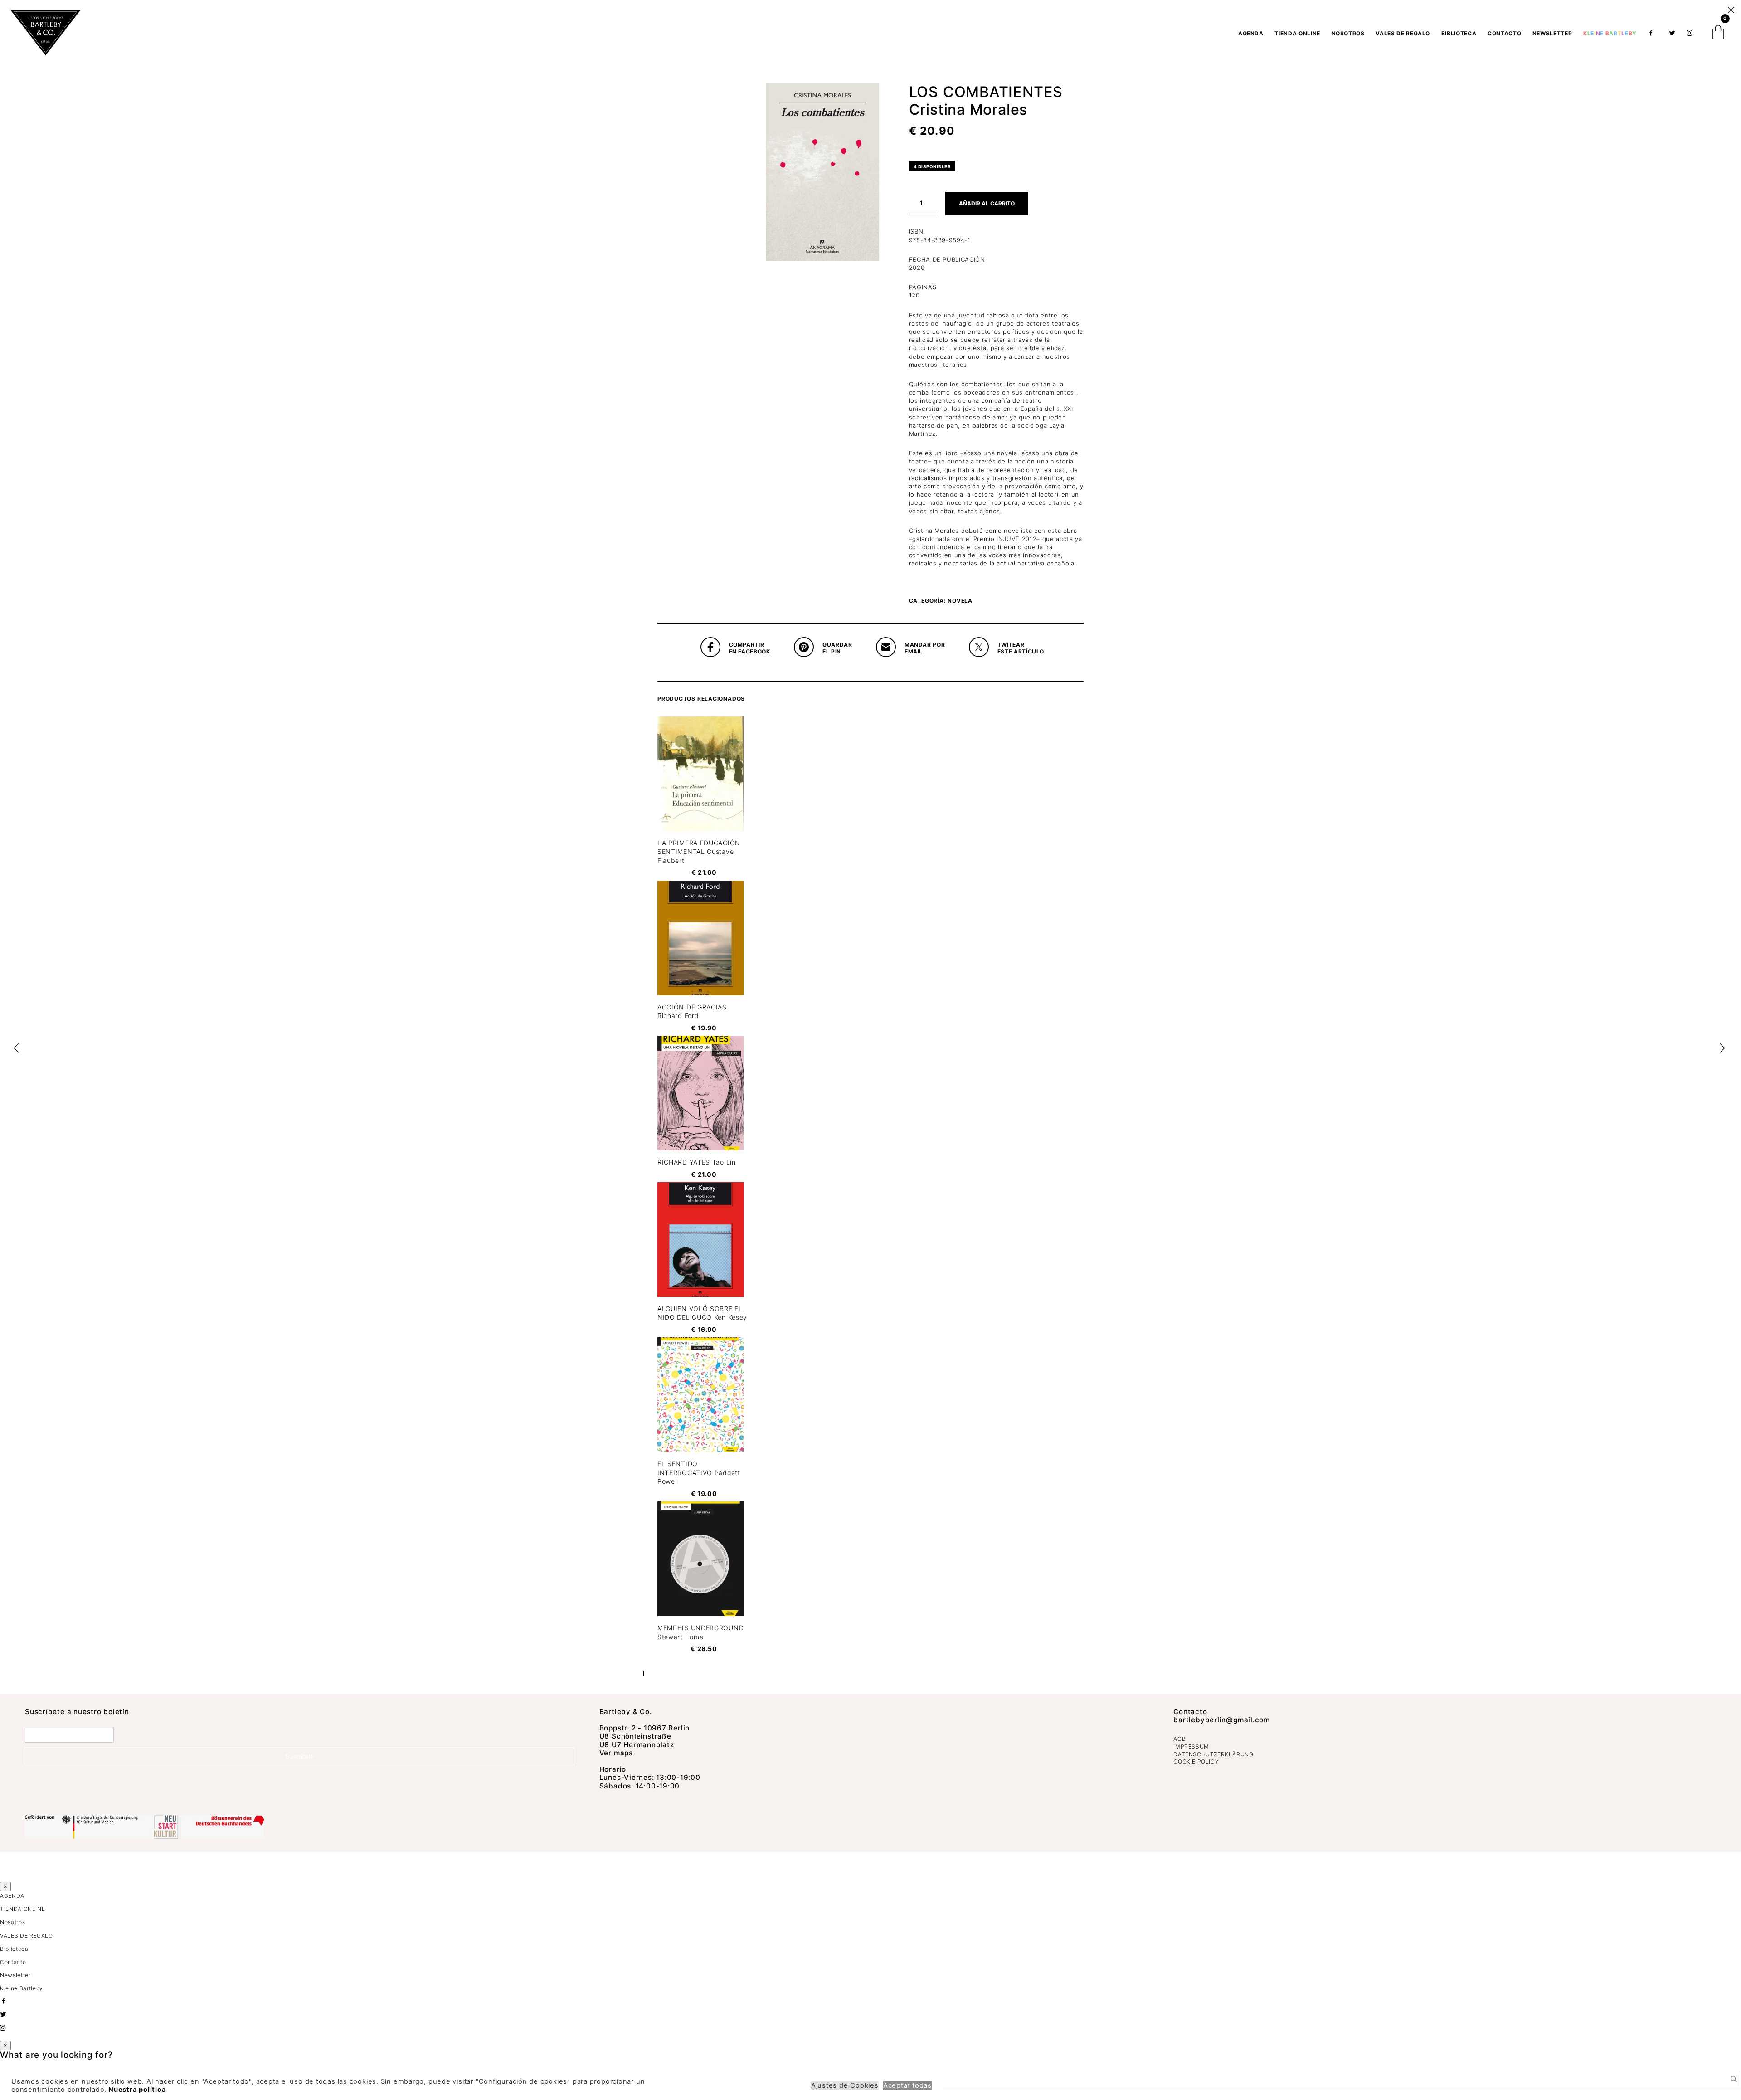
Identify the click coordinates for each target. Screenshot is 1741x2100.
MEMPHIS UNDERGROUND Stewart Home (700, 1632)
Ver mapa (616, 1753)
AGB (1179, 1739)
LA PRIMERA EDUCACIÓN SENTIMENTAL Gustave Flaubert (699, 852)
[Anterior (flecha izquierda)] (16, 1050)
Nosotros (1348, 33)
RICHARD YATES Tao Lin (697, 1162)
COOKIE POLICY (1196, 1761)
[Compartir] (1711, 10)
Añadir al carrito (987, 203)
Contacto (1504, 33)
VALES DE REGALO (1403, 33)
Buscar (1734, 2079)
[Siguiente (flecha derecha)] (1725, 1050)
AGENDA (1251, 33)
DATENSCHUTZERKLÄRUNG (1213, 1754)
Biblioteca (1459, 33)
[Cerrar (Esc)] (1731, 10)
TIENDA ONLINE (1297, 33)
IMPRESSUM (1191, 1747)
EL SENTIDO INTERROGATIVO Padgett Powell (699, 1472)
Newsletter (1552, 33)
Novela (960, 601)
